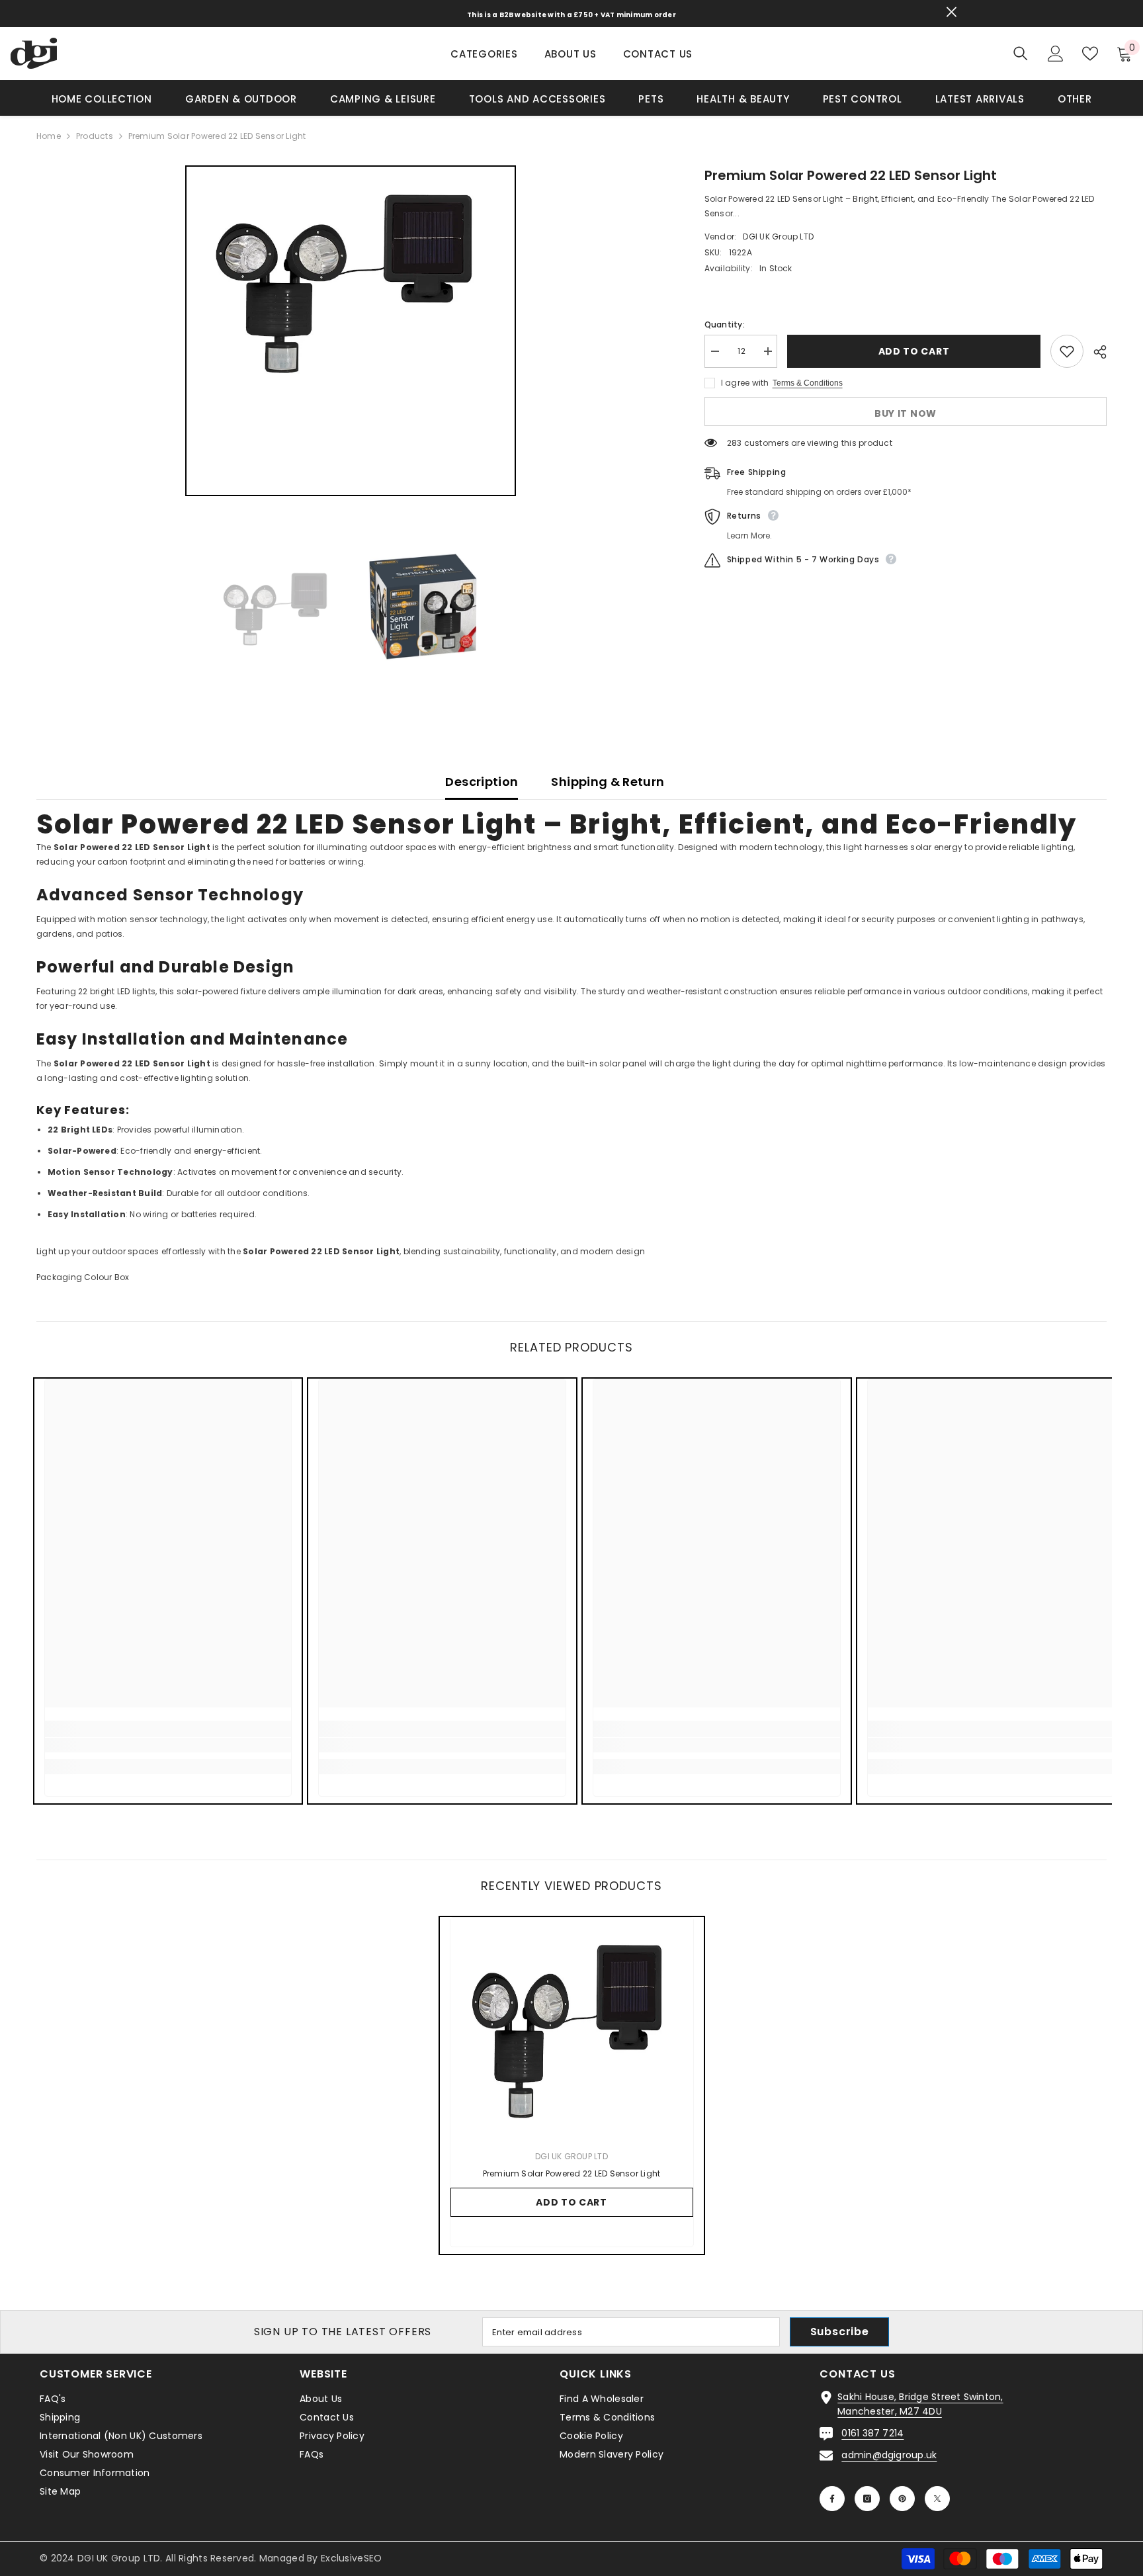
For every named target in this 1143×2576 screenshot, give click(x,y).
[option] (351, 331)
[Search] (1021, 53)
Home (49, 136)
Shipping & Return (608, 782)
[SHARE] (1095, 352)
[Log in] (1056, 54)
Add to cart (914, 351)
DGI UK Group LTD (778, 236)
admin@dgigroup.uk (889, 2455)
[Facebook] (832, 2499)
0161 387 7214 (872, 2433)
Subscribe (840, 2332)
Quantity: (725, 324)
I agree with (745, 383)
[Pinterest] (902, 2499)
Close (952, 12)
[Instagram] (867, 2499)
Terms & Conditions (808, 383)
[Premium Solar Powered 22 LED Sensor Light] (572, 2027)
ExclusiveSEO (351, 2558)
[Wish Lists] (1090, 54)
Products (95, 136)
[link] (168, 1745)
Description (482, 782)
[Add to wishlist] (1067, 351)
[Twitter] (937, 2499)
